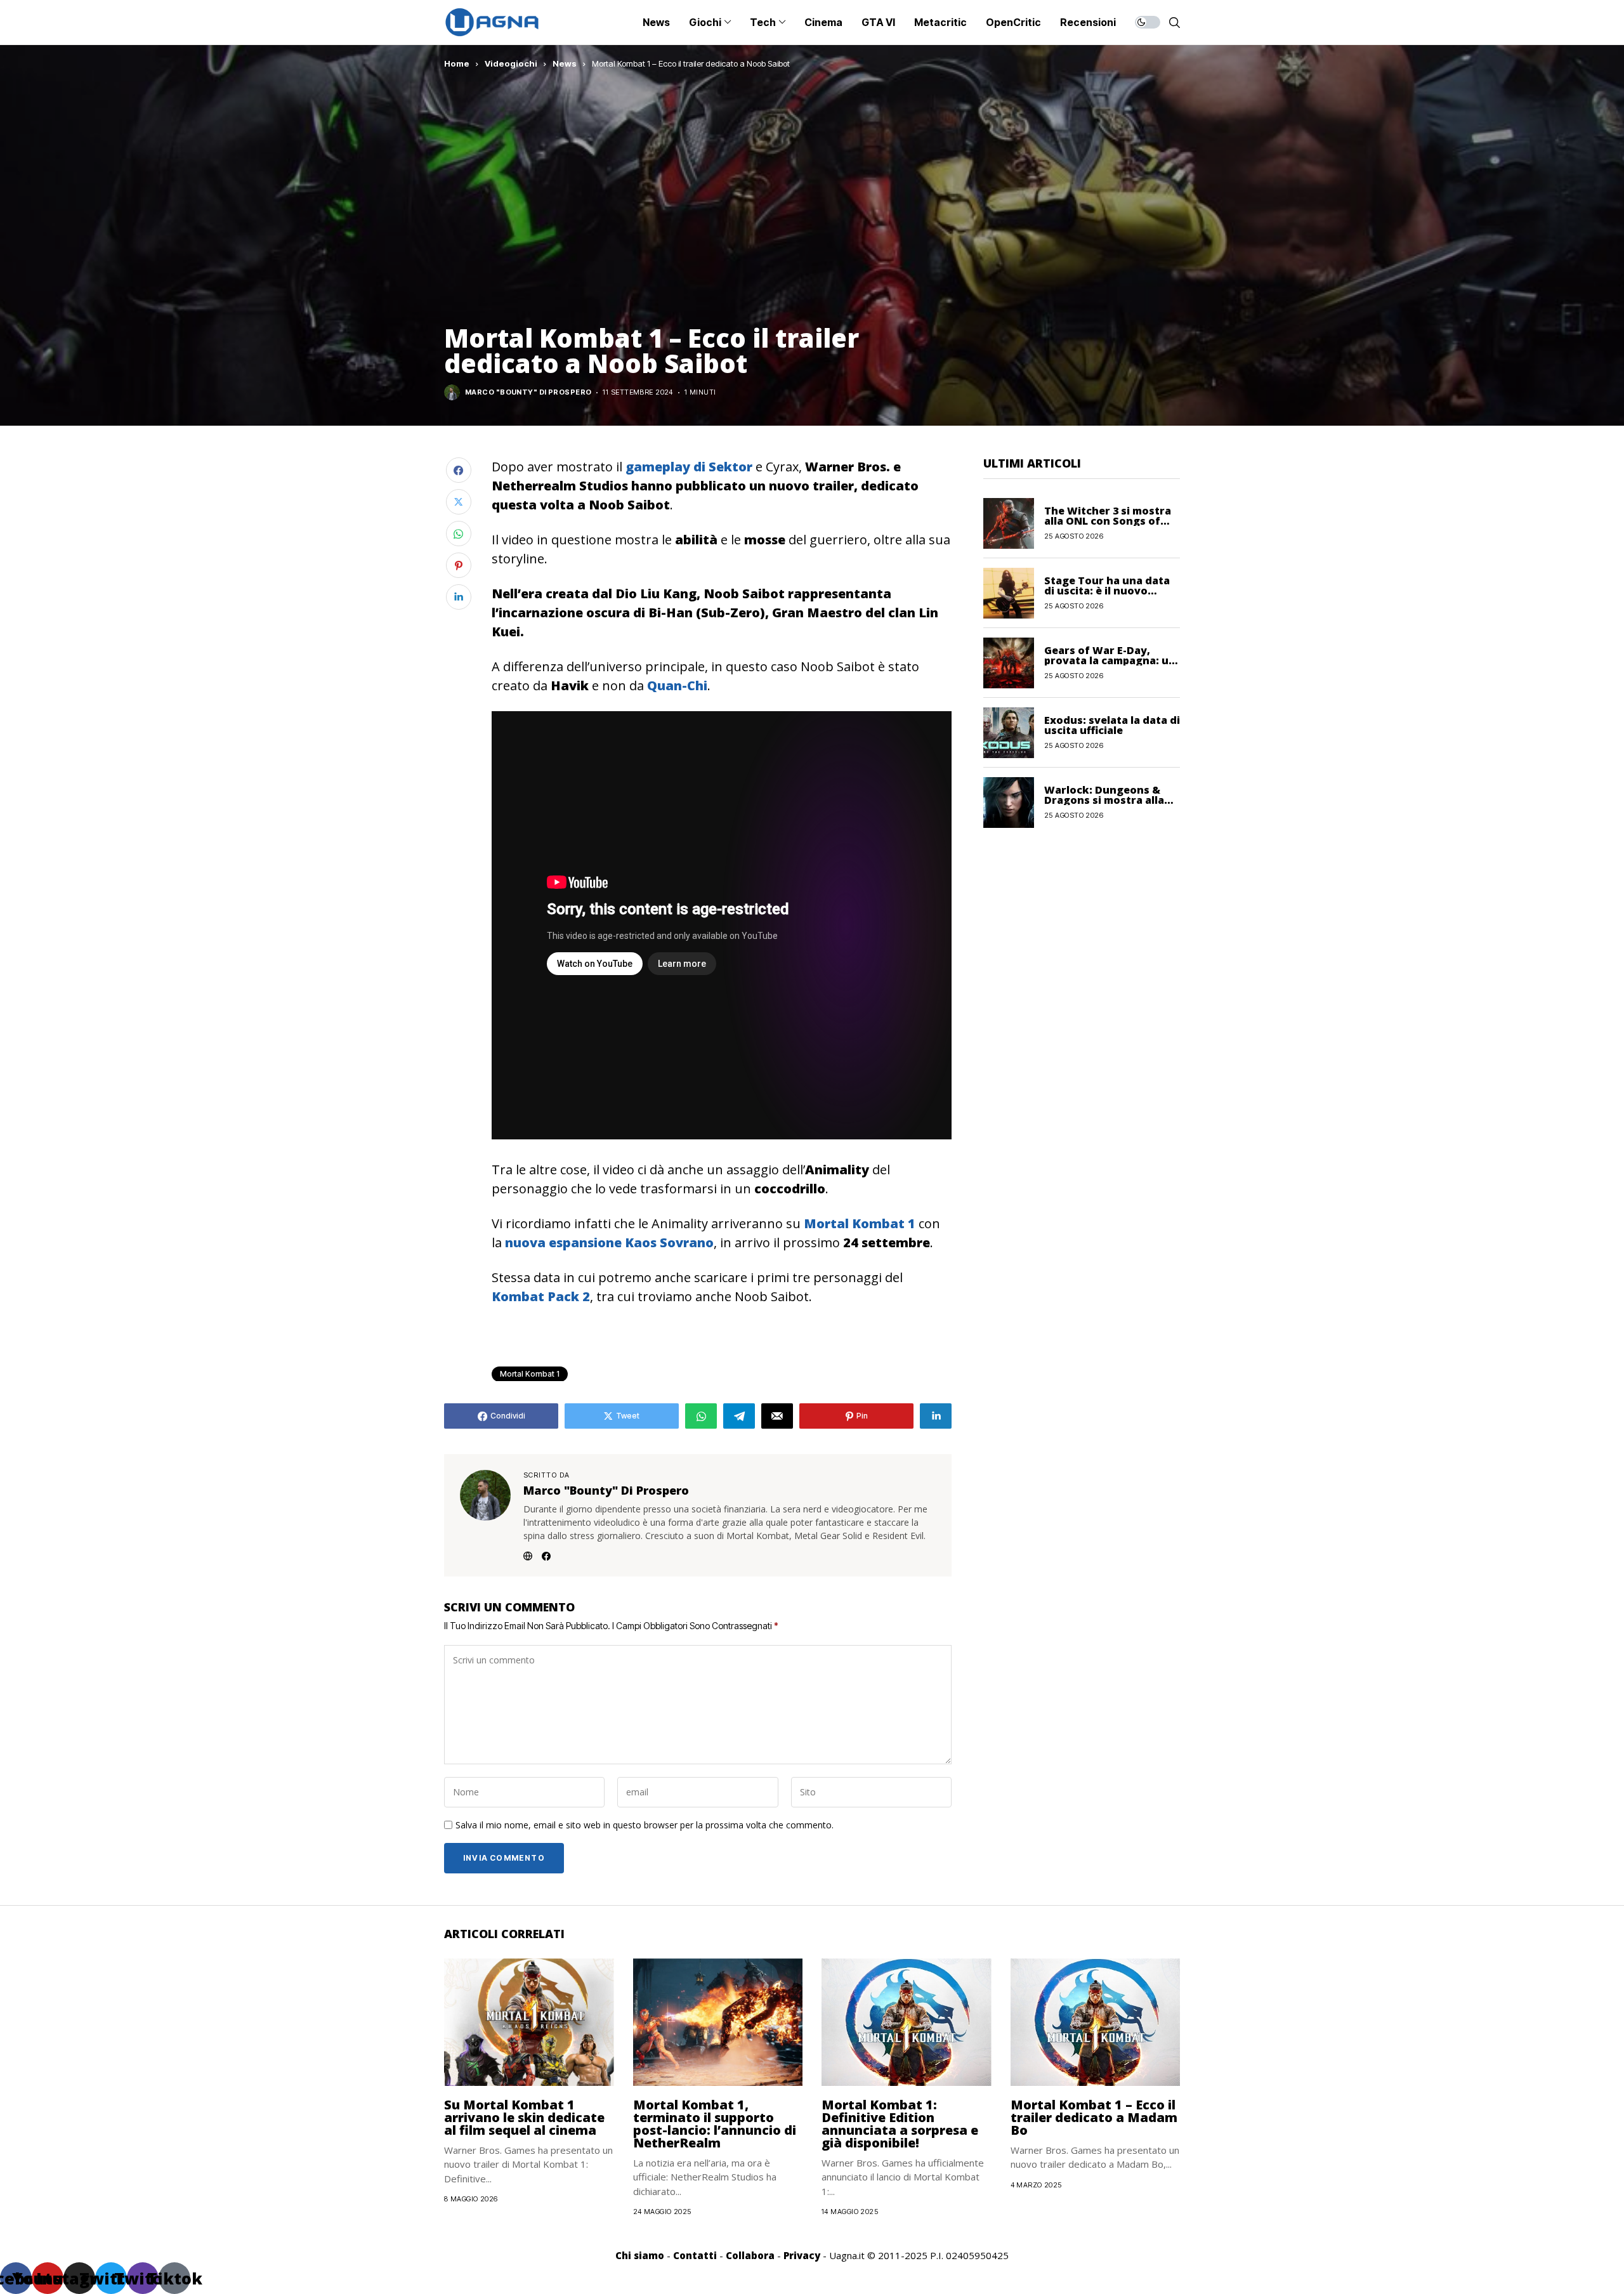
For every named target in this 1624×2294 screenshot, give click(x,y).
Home (457, 63)
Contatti (695, 2255)
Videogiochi (511, 63)
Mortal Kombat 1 (530, 1374)
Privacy (802, 2255)
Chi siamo (640, 2255)
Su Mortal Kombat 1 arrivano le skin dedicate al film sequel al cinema (524, 2117)
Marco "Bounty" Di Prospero (528, 392)
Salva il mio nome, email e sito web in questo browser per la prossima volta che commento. (645, 1825)
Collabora (750, 2255)
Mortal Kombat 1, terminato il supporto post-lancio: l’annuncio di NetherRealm (715, 2124)
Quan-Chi (677, 685)
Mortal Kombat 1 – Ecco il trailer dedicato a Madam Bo (1094, 2117)
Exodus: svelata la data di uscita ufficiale (1112, 725)
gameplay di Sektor (689, 467)
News (565, 63)
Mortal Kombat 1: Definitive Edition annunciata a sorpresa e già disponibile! (900, 2124)
